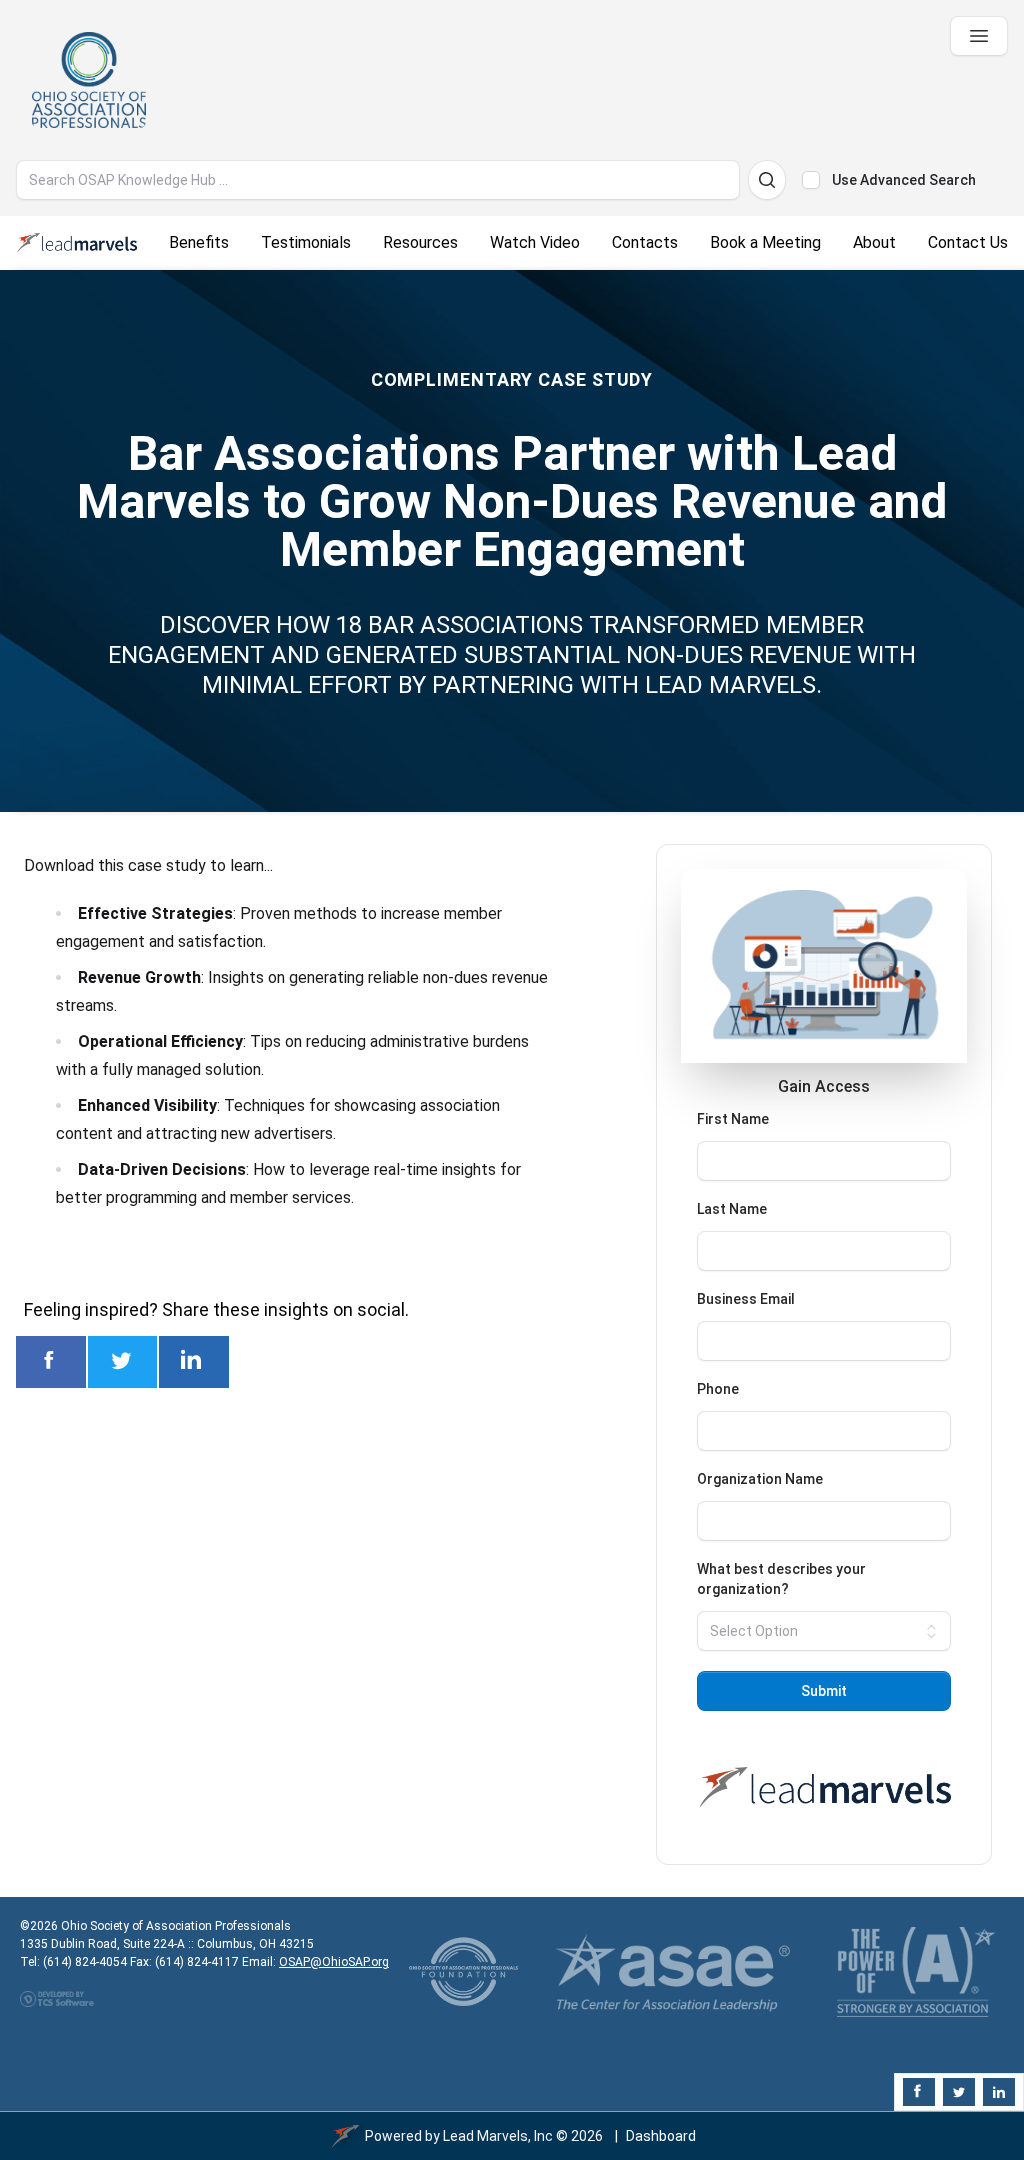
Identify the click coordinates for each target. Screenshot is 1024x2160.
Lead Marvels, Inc (498, 2136)
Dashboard (661, 2136)
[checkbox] (811, 180)
